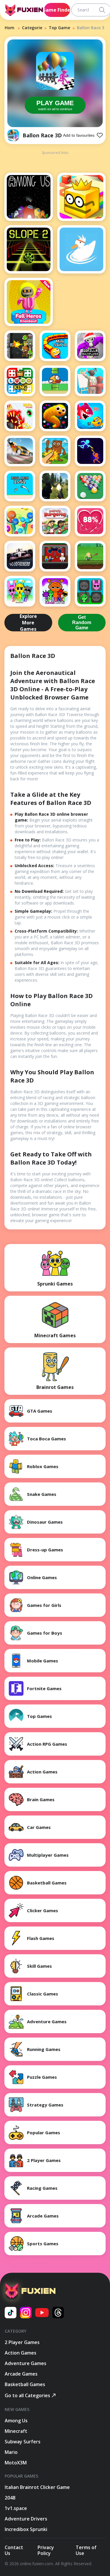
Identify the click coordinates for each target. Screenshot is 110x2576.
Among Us (16, 2421)
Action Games (21, 2353)
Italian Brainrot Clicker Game (37, 2487)
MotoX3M (16, 2463)
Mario (11, 2452)
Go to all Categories (27, 2395)
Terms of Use (86, 2550)
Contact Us (14, 2550)
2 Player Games (22, 2342)
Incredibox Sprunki (26, 2529)
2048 (10, 2498)
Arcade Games (21, 2374)
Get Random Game (82, 622)
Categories (33, 28)
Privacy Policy (46, 2550)
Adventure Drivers (26, 2519)
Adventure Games (26, 2363)
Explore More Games (28, 623)
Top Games (60, 28)
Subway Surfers (23, 2442)
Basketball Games (25, 2384)
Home (11, 28)
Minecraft (16, 2431)
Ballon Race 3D (42, 135)
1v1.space (16, 2508)
